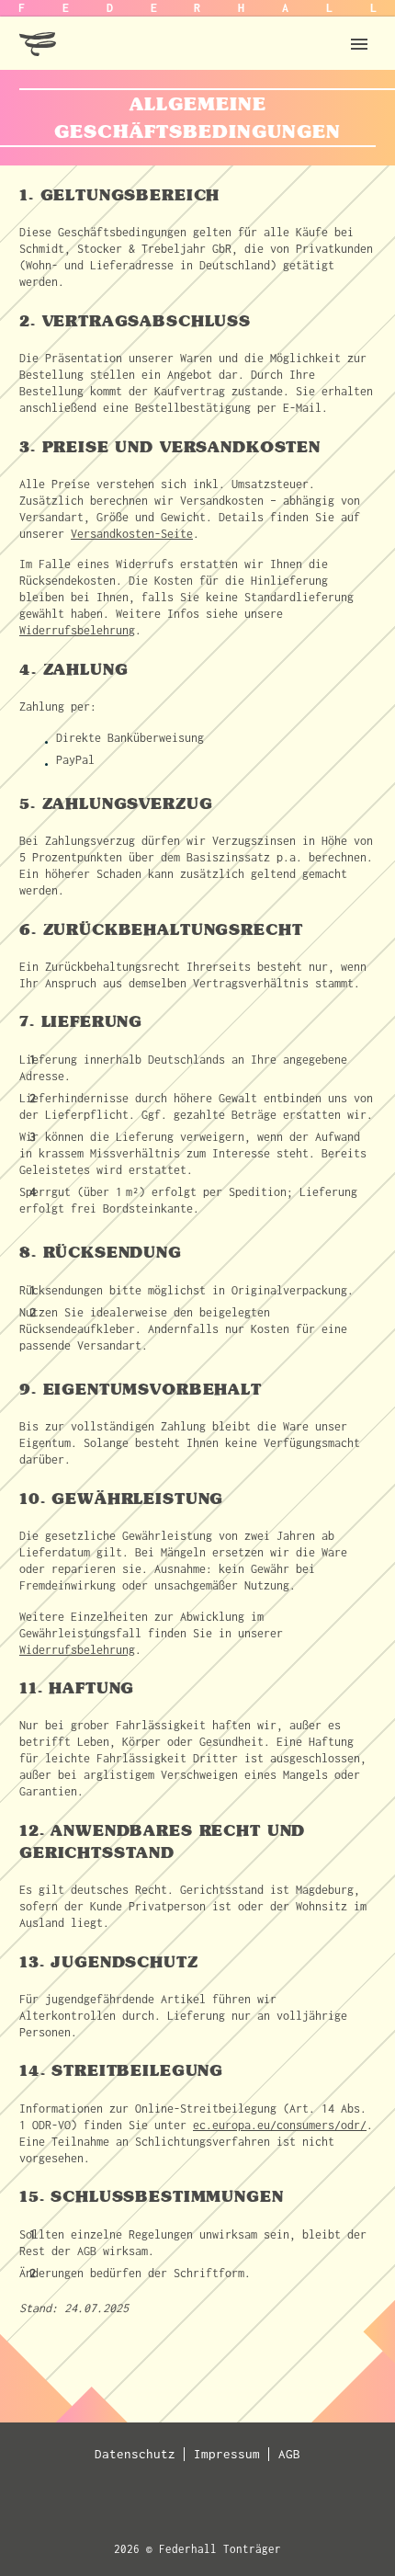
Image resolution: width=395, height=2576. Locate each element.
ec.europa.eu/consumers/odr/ (280, 2125)
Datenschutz (135, 2454)
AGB (289, 2454)
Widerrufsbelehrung (77, 630)
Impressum (227, 2454)
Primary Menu (359, 44)
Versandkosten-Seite (132, 534)
